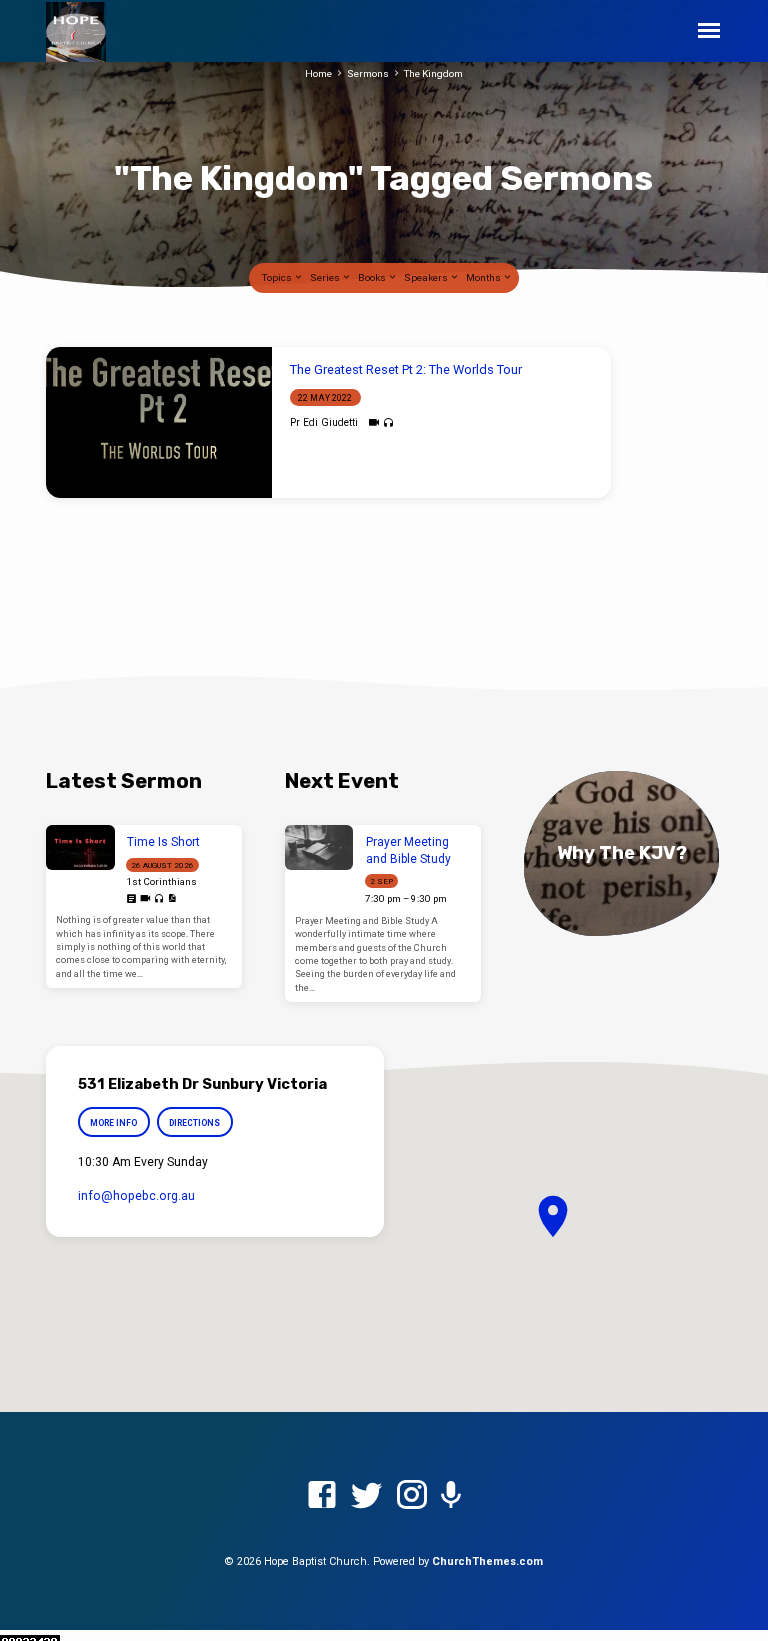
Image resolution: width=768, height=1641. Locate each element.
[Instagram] (412, 1496)
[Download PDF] (172, 898)
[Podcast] (451, 1496)
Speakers (427, 277)
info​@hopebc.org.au (136, 1196)
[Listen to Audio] (388, 423)
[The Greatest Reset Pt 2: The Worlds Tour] (159, 422)
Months (484, 277)
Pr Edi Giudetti (324, 422)
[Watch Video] (373, 422)
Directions (195, 1123)
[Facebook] (322, 1496)
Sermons (368, 73)
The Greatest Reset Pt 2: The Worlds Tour (406, 369)
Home (318, 73)
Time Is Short (163, 842)
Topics (278, 277)
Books (373, 277)
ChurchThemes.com (487, 1561)
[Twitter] (367, 1496)
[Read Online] (131, 899)
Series (326, 277)
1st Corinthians (161, 881)
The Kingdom (433, 73)
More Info (113, 1123)
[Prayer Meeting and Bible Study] (319, 848)
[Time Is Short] (80, 848)
